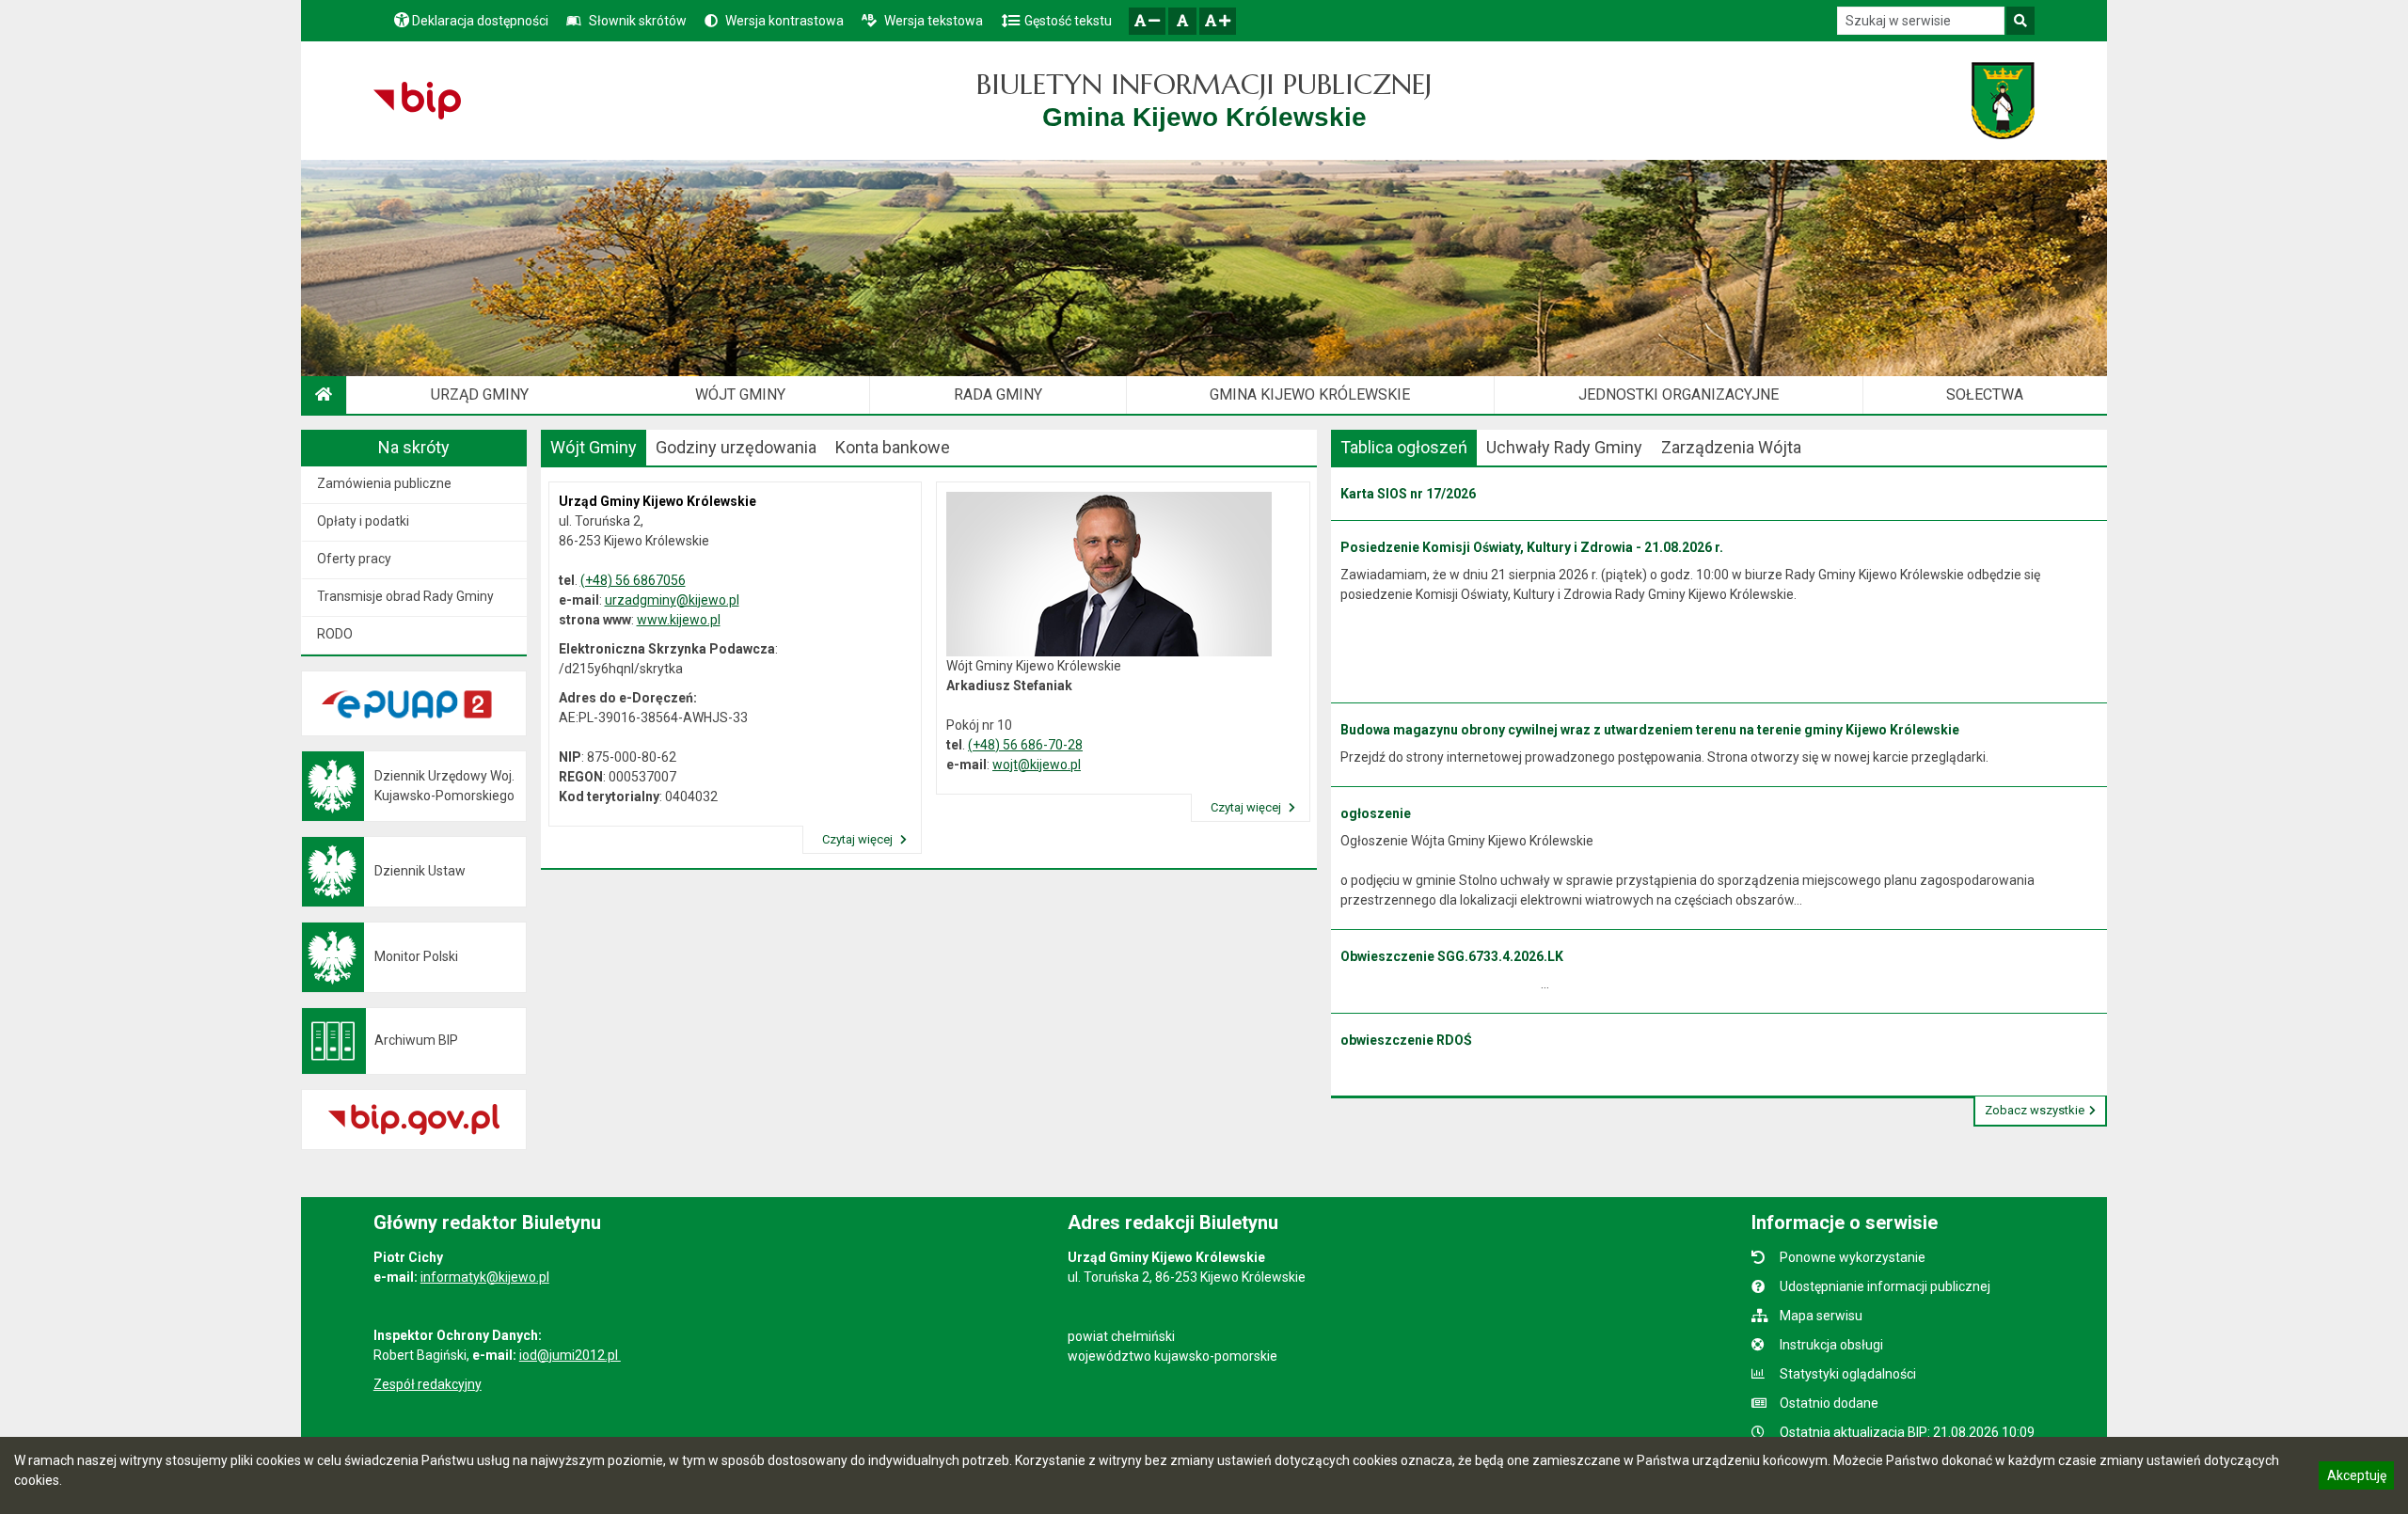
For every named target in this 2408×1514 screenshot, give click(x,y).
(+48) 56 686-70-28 (1025, 745)
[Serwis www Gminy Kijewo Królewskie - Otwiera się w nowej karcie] (2003, 101)
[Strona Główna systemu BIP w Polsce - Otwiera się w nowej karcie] (417, 101)
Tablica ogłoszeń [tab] (1404, 447)
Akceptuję (2356, 1478)
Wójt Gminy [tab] (594, 447)
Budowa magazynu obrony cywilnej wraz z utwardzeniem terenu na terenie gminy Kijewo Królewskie (1650, 730)
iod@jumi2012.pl (570, 1355)
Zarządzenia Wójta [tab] (1731, 447)
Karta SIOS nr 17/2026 (1408, 494)
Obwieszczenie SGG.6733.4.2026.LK (1452, 956)
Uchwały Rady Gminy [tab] (1564, 447)
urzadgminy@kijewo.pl (672, 600)
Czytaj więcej (859, 839)
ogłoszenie (1376, 813)
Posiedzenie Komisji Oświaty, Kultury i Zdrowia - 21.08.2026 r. (1532, 547)
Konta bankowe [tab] (893, 447)
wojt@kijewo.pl (1037, 765)
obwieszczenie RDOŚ (1406, 1040)
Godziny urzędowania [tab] (736, 447)
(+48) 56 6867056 (633, 580)
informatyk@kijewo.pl (485, 1277)
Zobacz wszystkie (2035, 1110)
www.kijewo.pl (679, 620)
